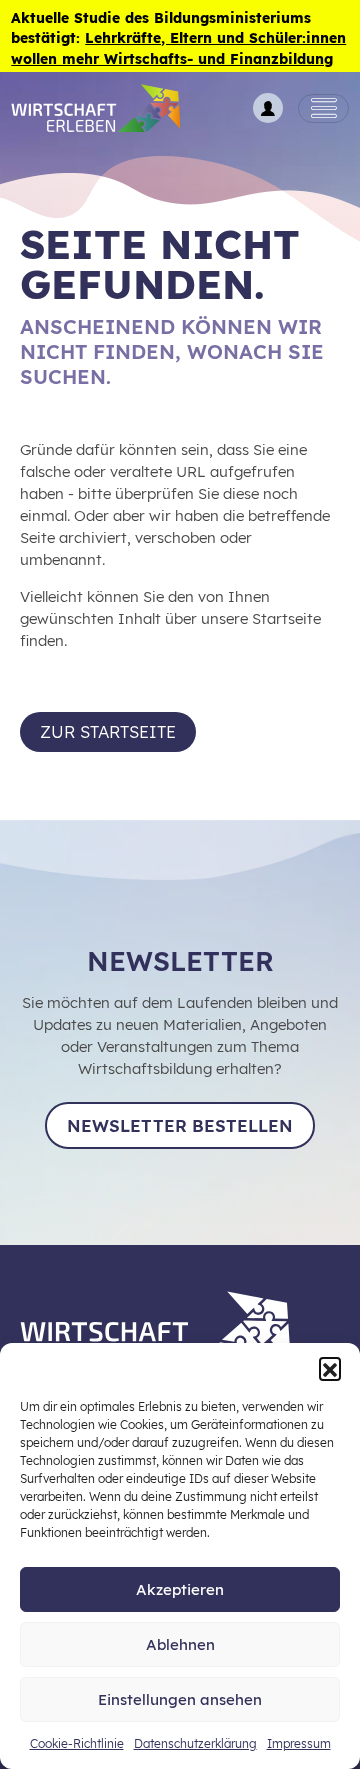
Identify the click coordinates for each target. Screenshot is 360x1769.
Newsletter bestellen (180, 1125)
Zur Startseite (108, 731)
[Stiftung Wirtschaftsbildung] (170, 1325)
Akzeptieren (180, 1589)
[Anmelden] (268, 108)
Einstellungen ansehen (180, 1699)
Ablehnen (180, 1644)
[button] (330, 1368)
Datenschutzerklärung (195, 1743)
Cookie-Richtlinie (77, 1743)
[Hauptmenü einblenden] (323, 109)
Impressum (299, 1743)
